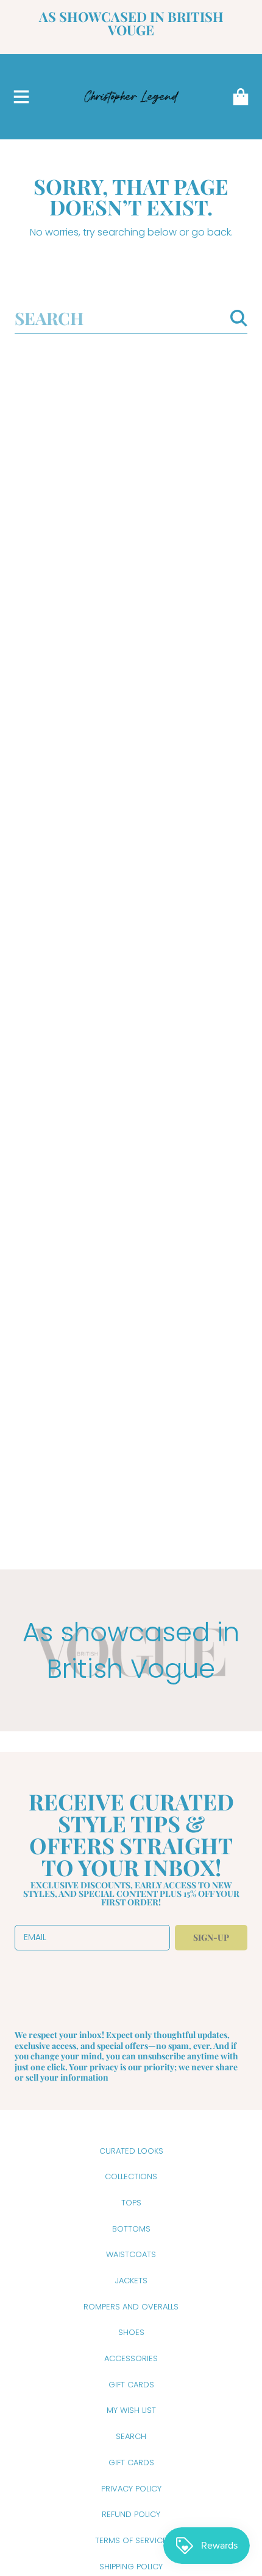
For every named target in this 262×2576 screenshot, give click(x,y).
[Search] (239, 318)
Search (131, 2436)
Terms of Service (131, 2540)
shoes (131, 2332)
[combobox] (131, 318)
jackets (131, 2281)
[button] (21, 97)
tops (131, 2203)
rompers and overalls (131, 2307)
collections (131, 2176)
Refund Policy (131, 2514)
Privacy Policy (131, 2489)
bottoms (131, 2229)
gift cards (131, 2385)
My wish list (131, 2410)
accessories (131, 2358)
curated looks (131, 2151)
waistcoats (131, 2254)
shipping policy (131, 2567)
